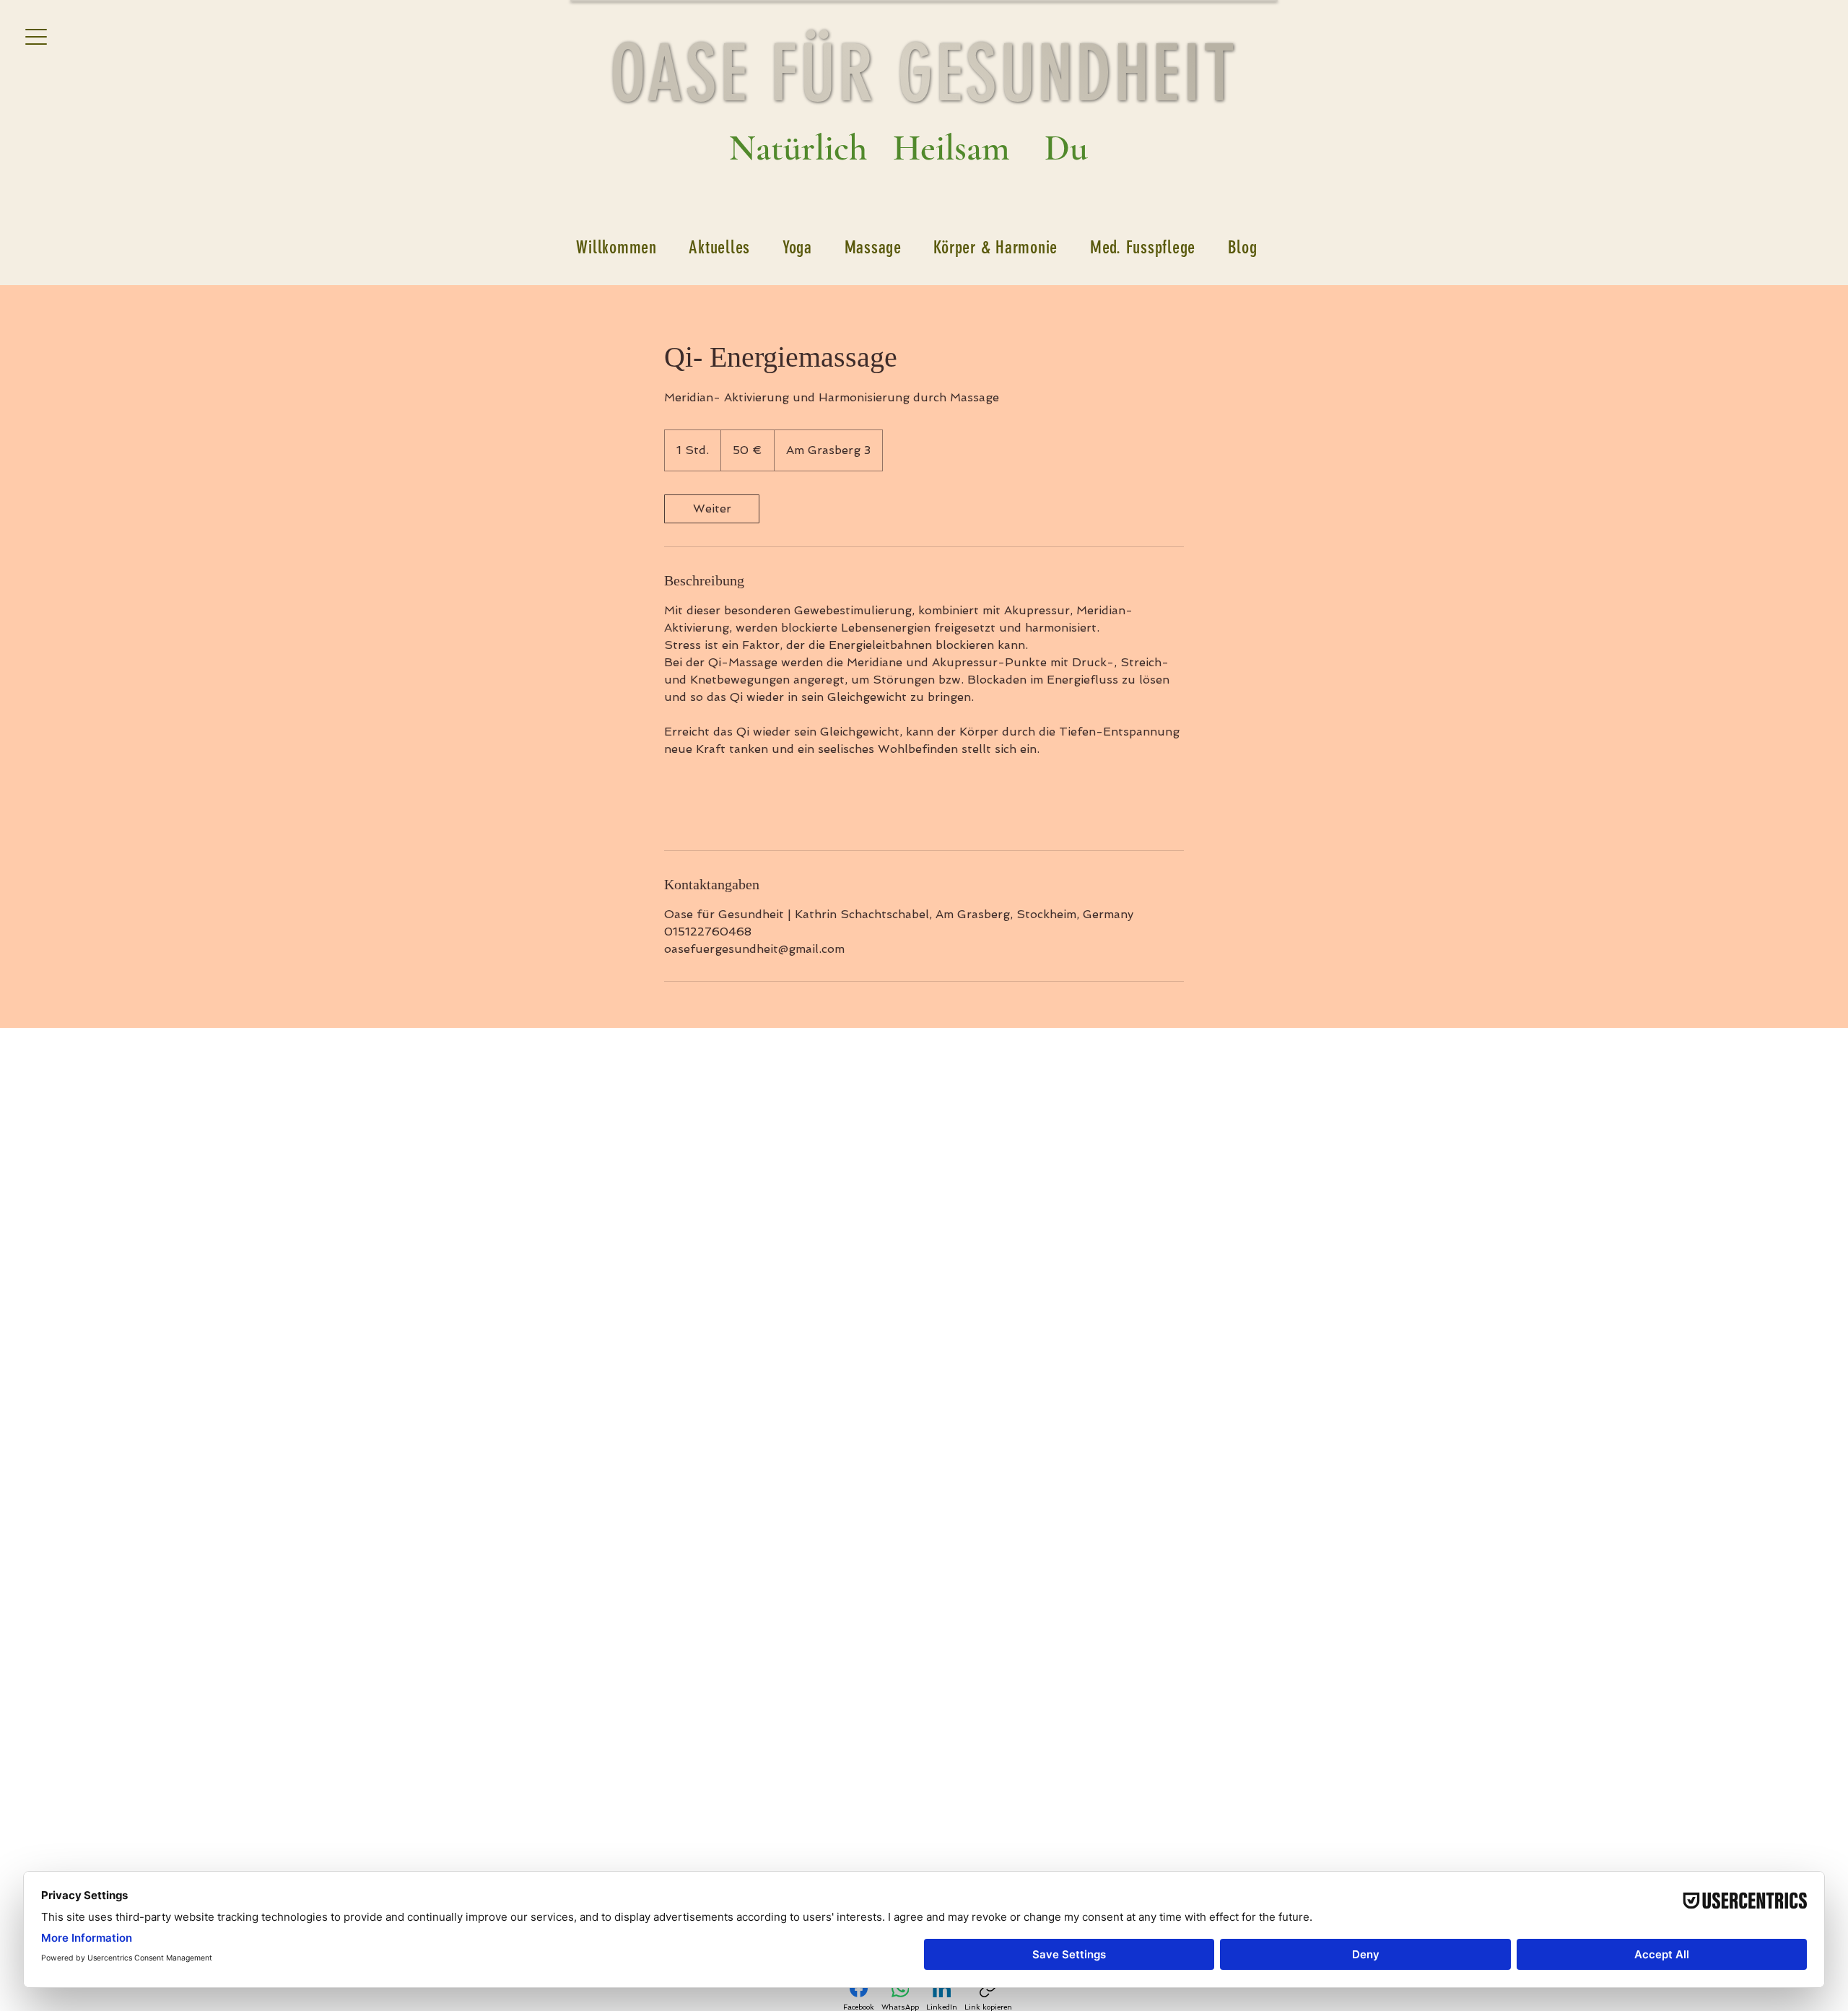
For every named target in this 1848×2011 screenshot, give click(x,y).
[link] (712, 509)
